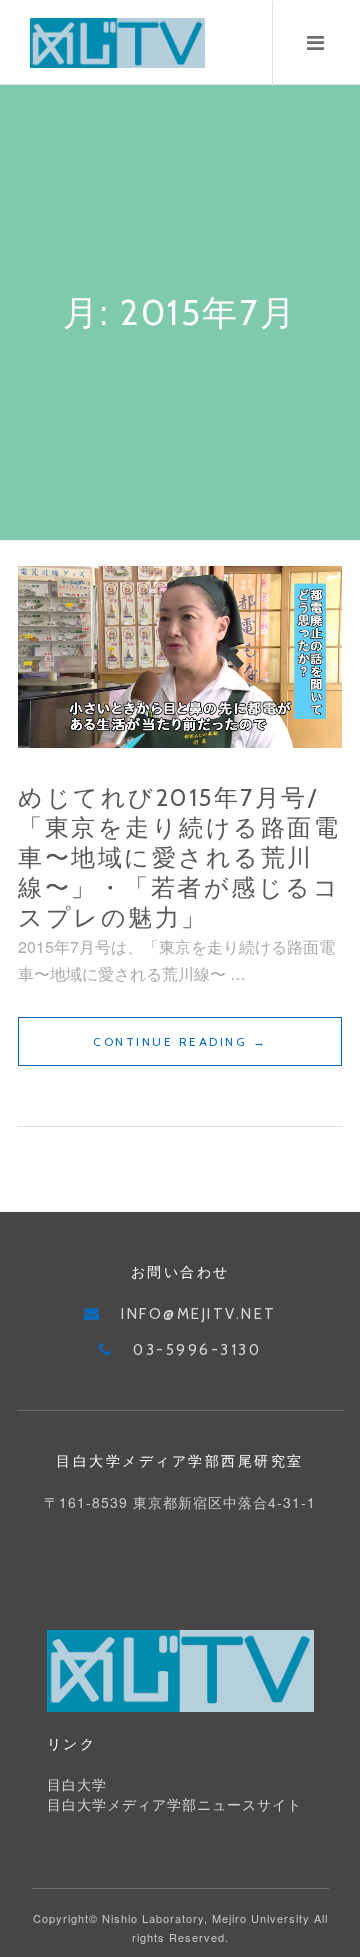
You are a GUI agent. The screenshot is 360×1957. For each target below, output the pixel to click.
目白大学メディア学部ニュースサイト (174, 1805)
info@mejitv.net (199, 1314)
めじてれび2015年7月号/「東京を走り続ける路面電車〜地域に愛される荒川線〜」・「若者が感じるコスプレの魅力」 (179, 857)
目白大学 (77, 1785)
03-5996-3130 (197, 1350)
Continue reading (201, 1049)
